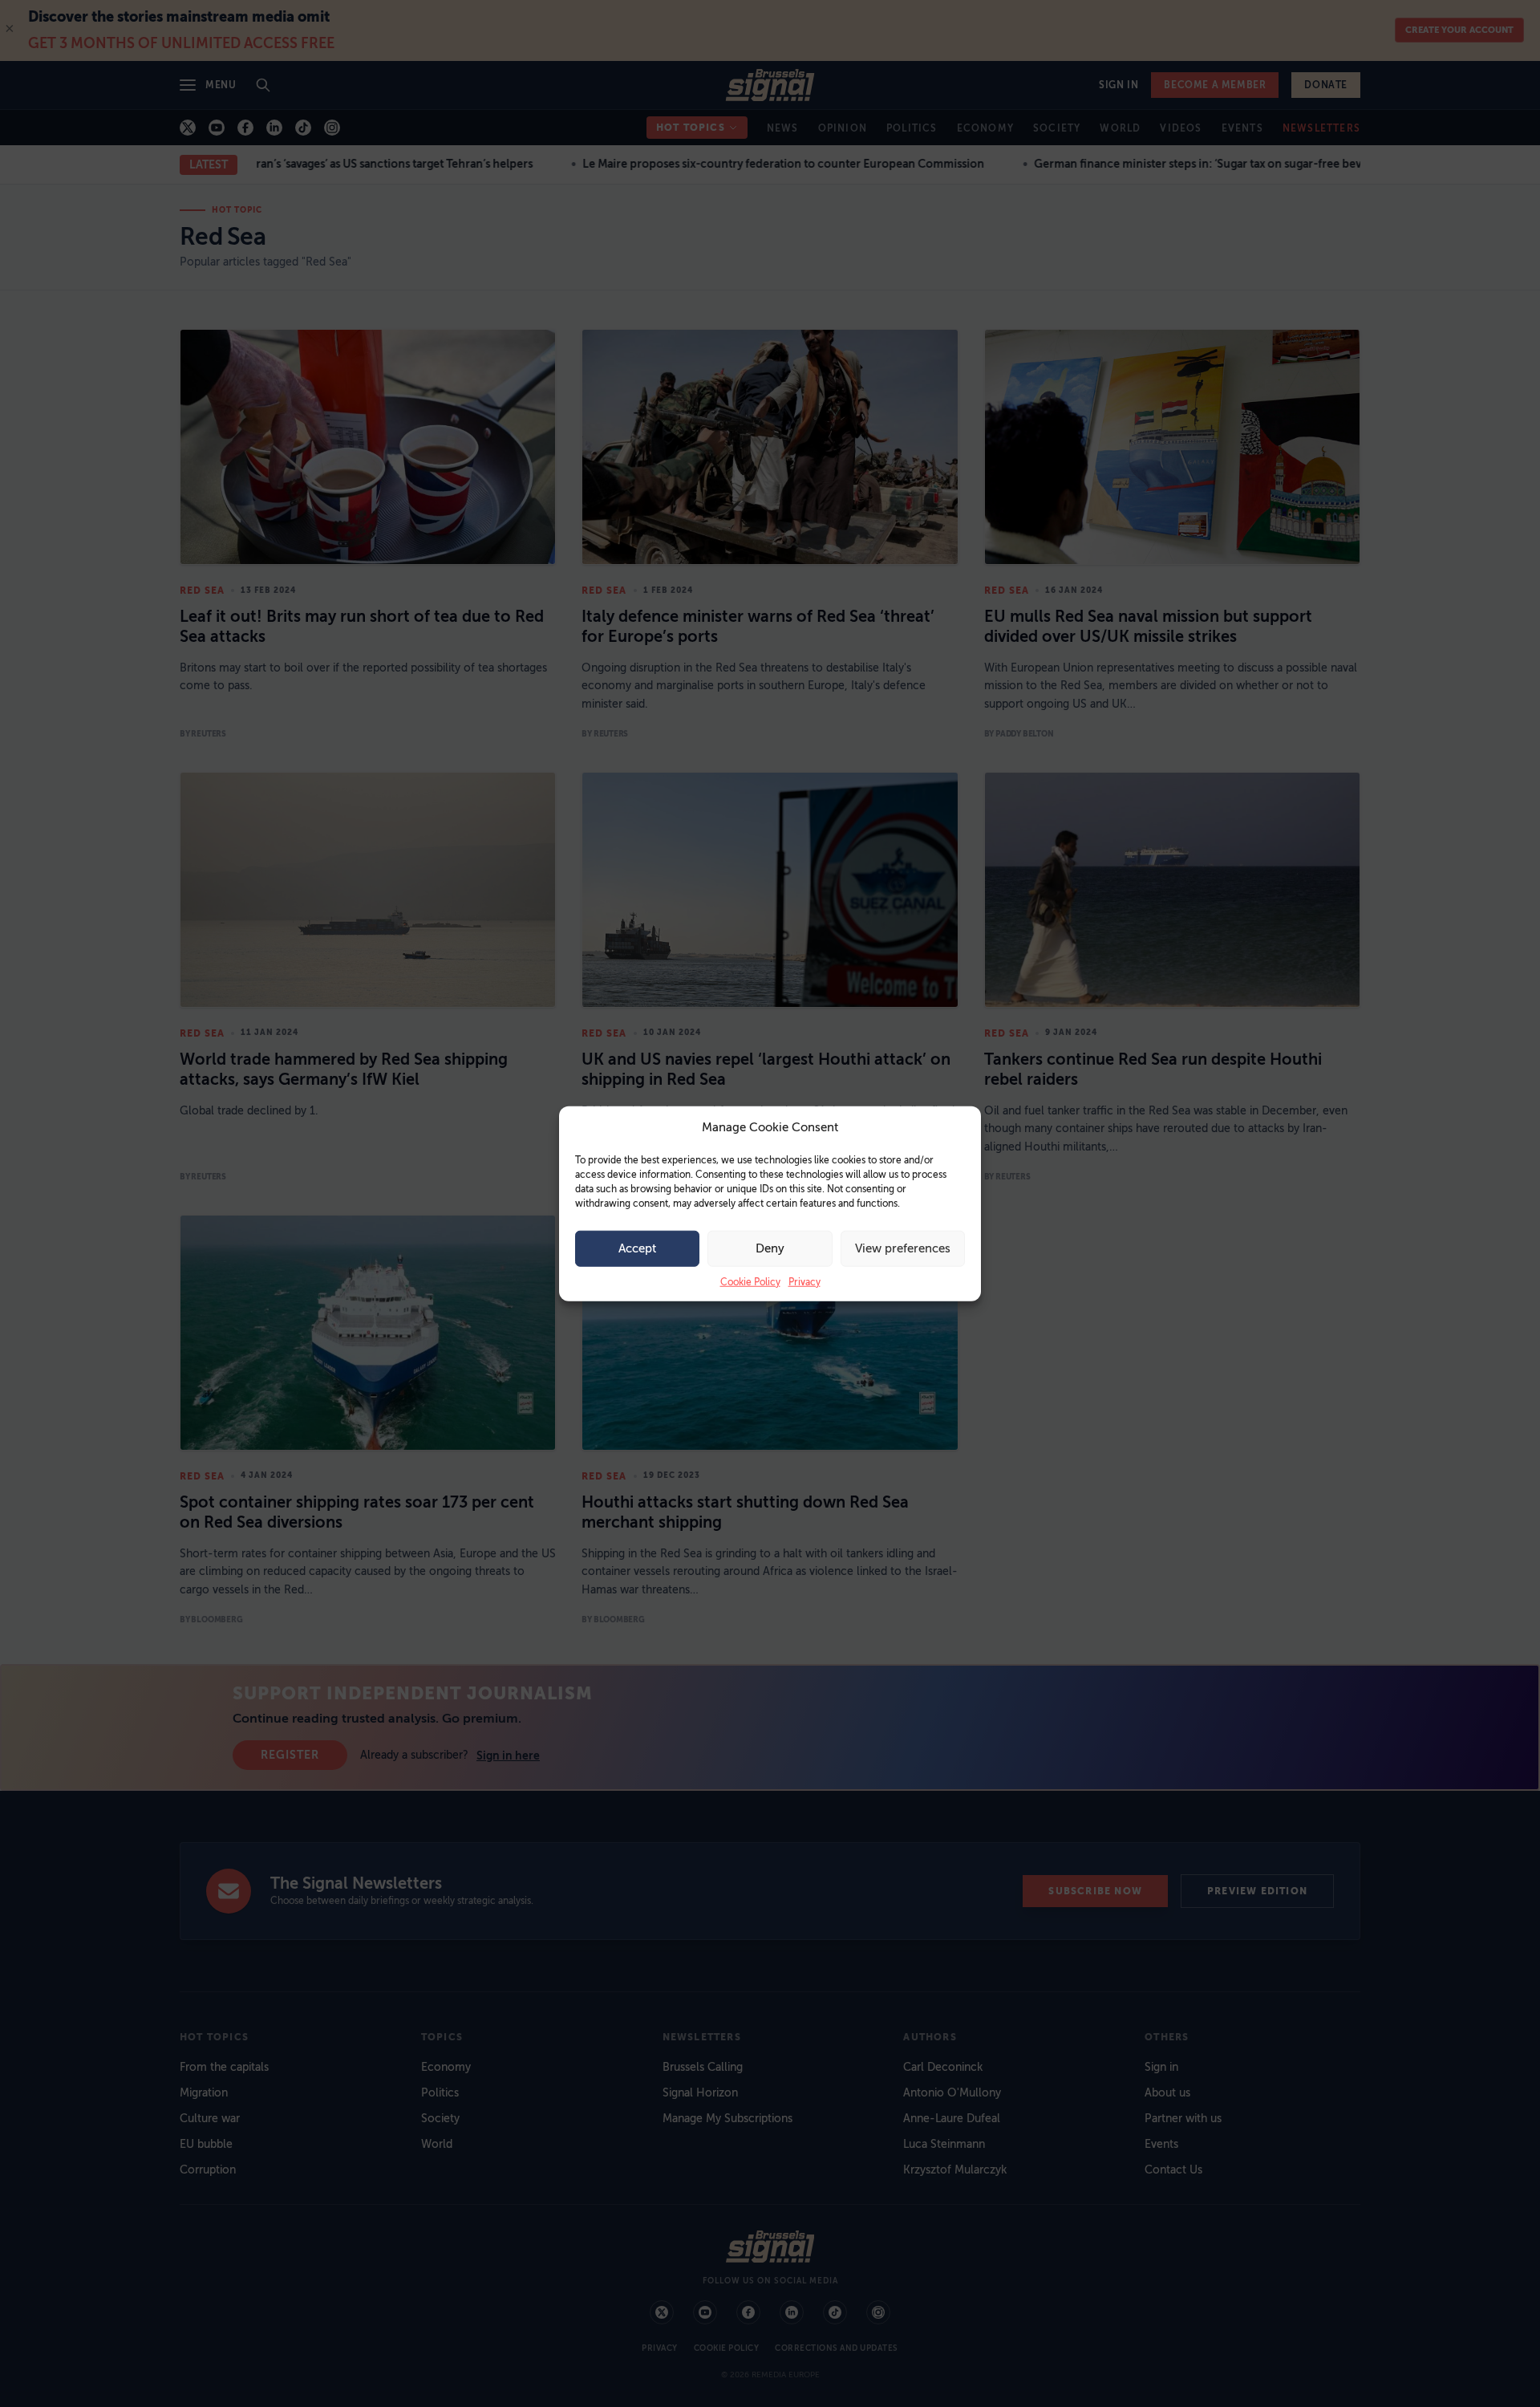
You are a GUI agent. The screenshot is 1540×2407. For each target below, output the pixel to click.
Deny (770, 1248)
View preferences (903, 1248)
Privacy (804, 1281)
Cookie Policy (750, 1281)
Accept (637, 1248)
